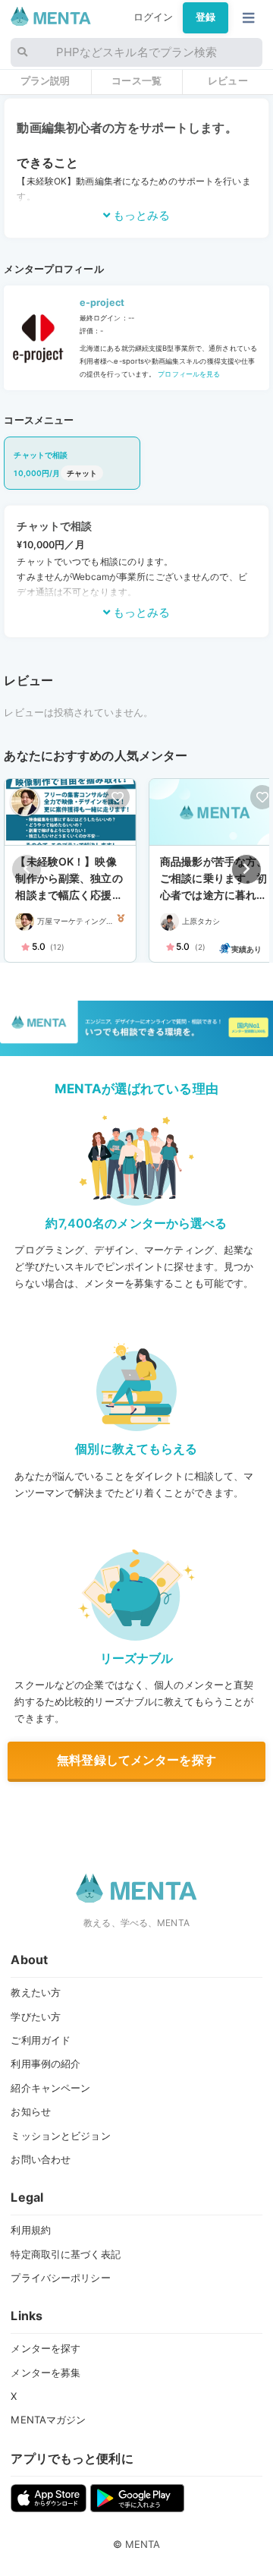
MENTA (143, 2544)
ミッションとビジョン (60, 2136)
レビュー (228, 80)
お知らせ (31, 2111)
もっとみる (140, 215)
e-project (102, 303)
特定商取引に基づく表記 (65, 2254)
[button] (246, 869)
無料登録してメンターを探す (136, 1760)
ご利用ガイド (41, 2040)
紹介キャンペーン (50, 2088)
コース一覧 (136, 80)
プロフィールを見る (188, 374)
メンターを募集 (45, 2373)
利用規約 (31, 2230)
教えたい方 (36, 1992)
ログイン (154, 17)
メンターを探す (45, 2348)
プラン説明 (45, 80)
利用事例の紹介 (45, 2064)
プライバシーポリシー (60, 2278)
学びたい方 (36, 2016)
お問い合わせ (41, 2159)
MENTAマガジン (48, 2420)
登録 (206, 17)
